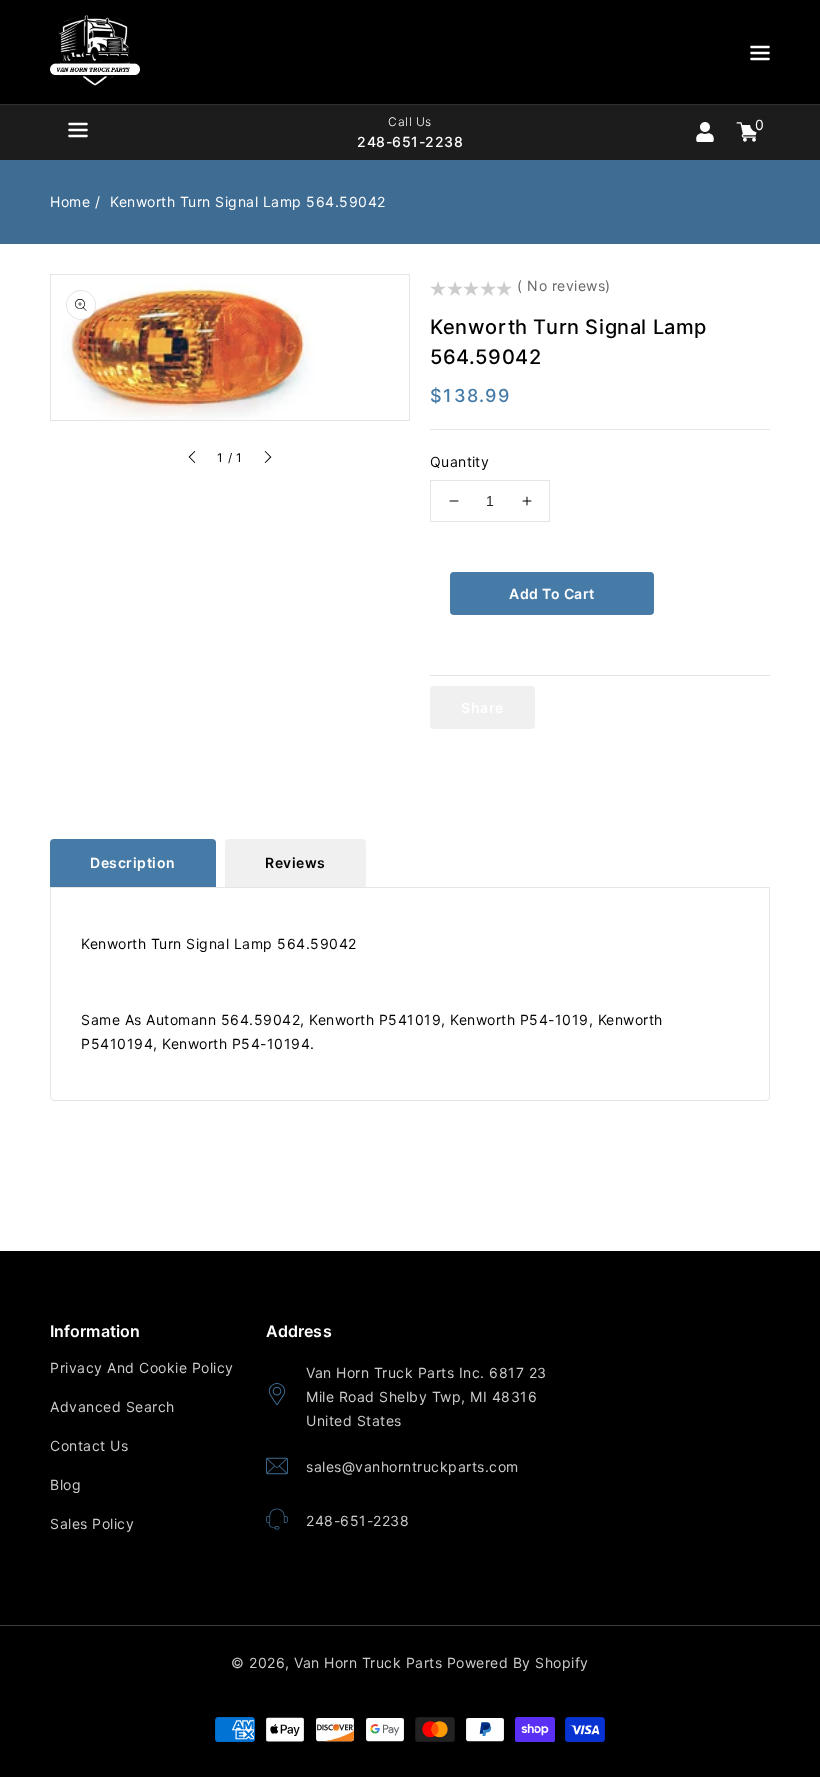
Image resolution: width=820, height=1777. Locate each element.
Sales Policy (92, 1523)
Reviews (295, 862)
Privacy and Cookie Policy (142, 1367)
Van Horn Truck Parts (368, 1662)
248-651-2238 (357, 1520)
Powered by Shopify (518, 1662)
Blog (65, 1484)
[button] (760, 56)
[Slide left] (193, 460)
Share (482, 707)
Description (133, 862)
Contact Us (89, 1445)
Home (70, 201)
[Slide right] (267, 460)
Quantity (459, 461)
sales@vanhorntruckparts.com (412, 1466)
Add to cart (552, 593)
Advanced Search (112, 1406)
